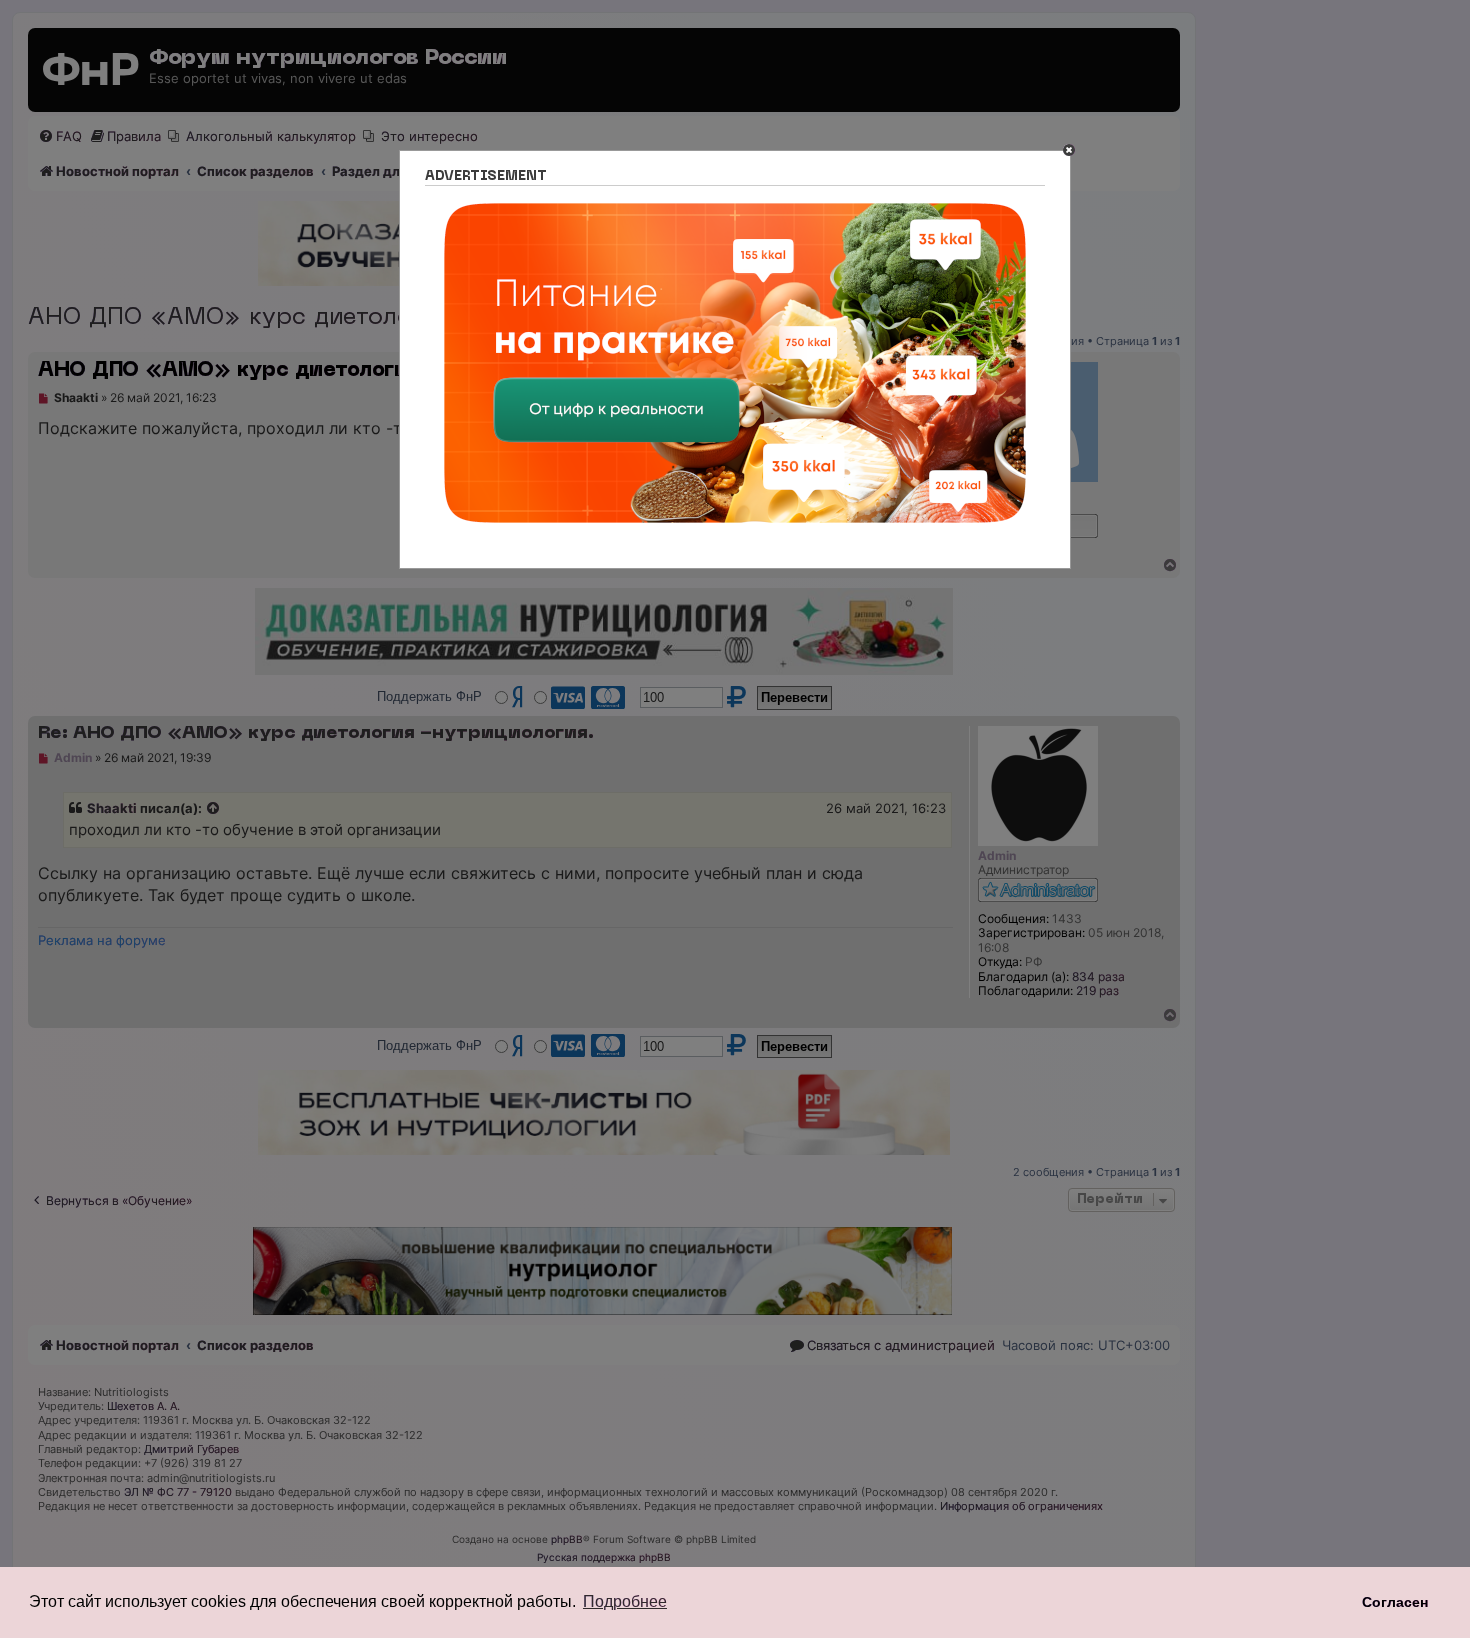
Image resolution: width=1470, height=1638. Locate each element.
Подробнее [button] (625, 1601)
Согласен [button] (1395, 1602)
